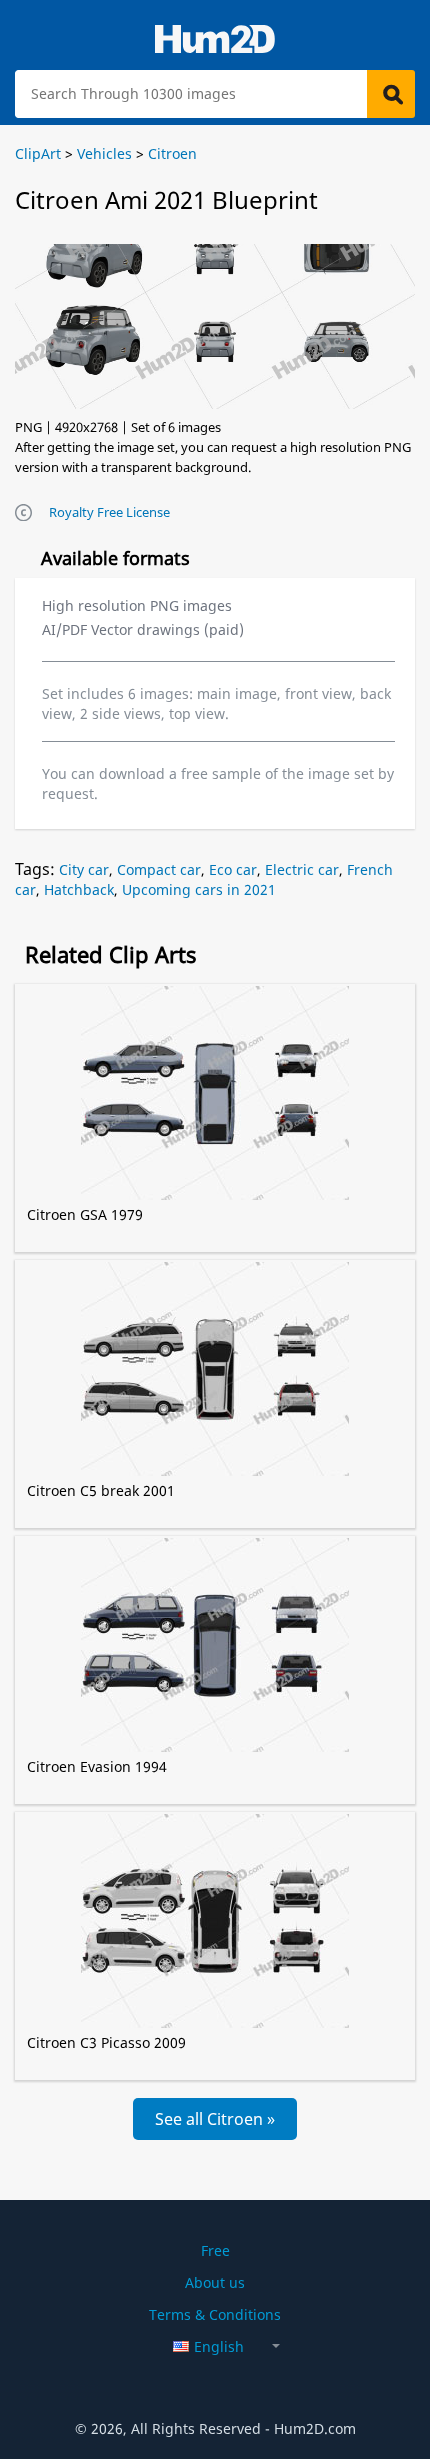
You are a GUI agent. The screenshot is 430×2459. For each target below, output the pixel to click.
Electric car (302, 869)
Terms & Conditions (215, 2314)
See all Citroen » (215, 2119)
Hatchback (79, 889)
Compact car (159, 869)
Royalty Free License (109, 512)
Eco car (233, 869)
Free (215, 2250)
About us (215, 2282)
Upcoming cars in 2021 (199, 889)
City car (84, 869)
